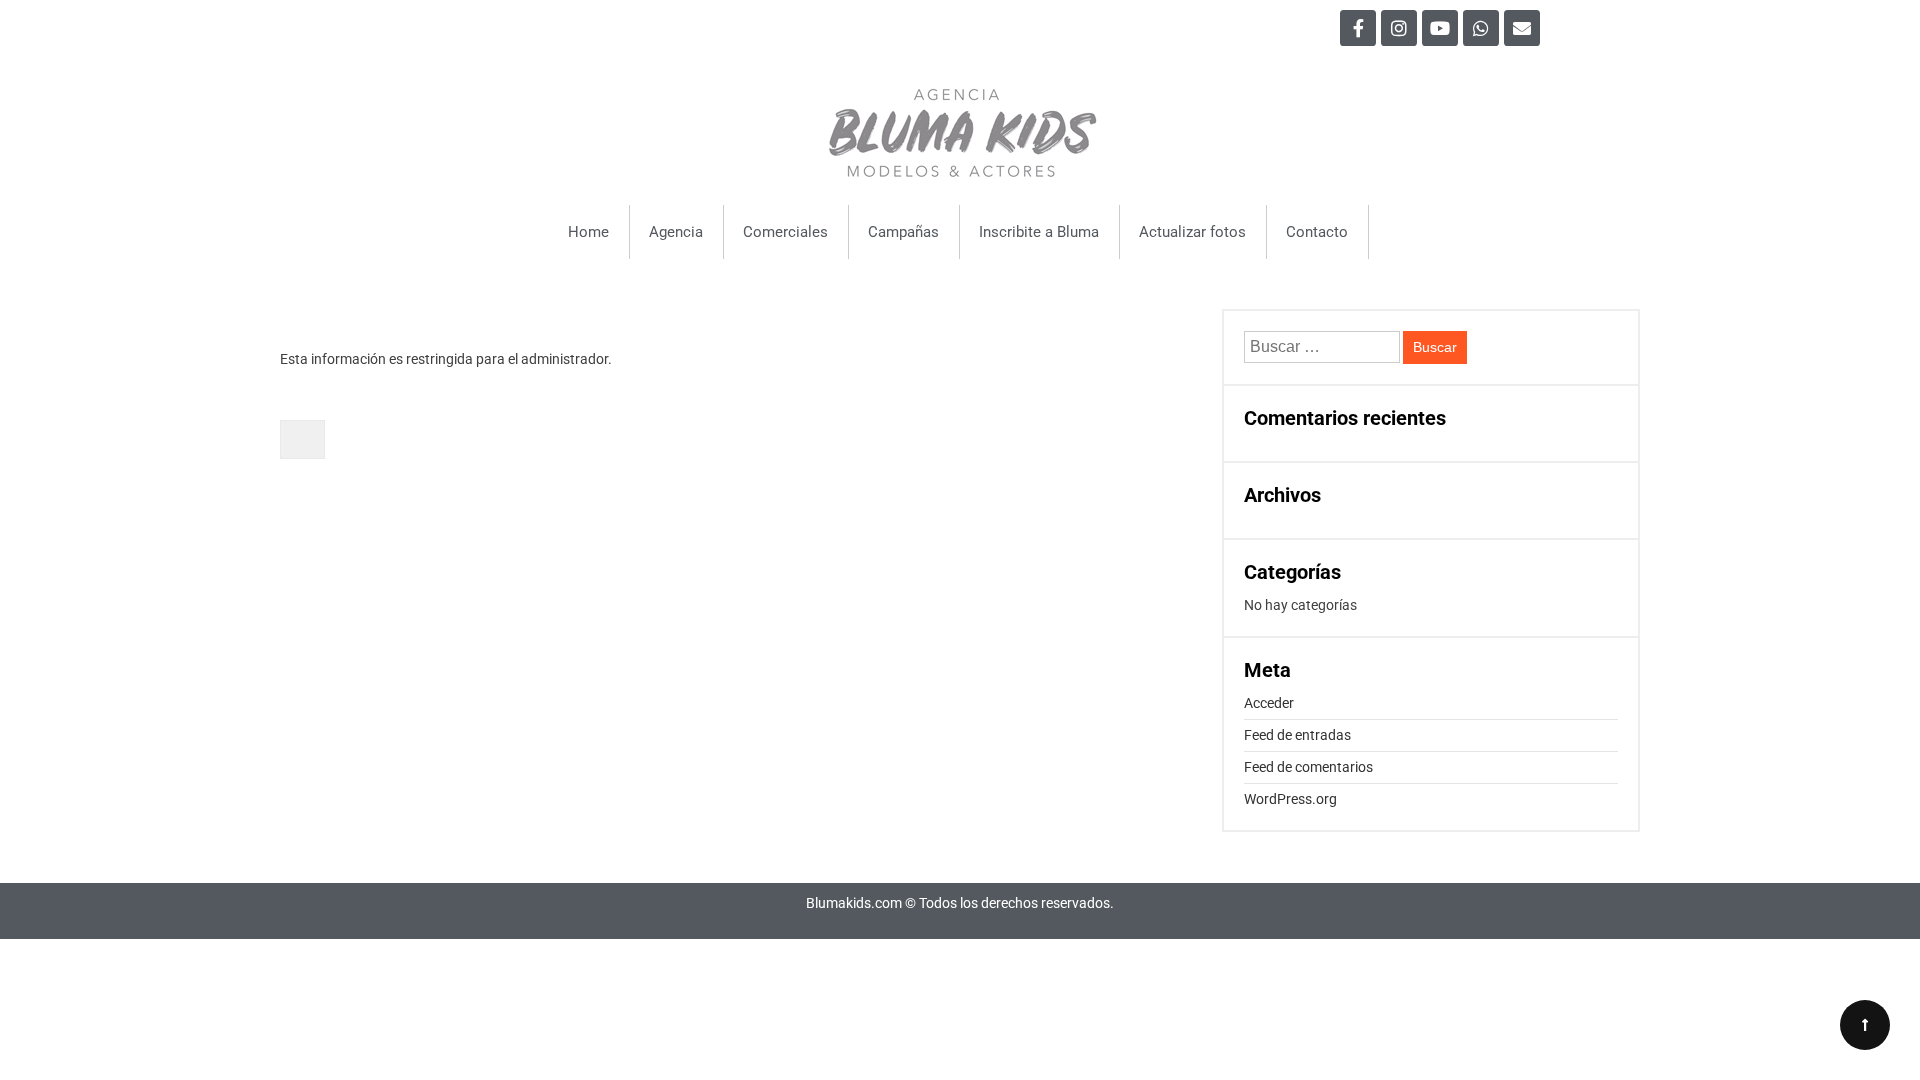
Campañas (903, 232)
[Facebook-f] (1358, 28)
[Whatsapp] (1481, 28)
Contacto (1317, 232)
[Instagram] (1399, 28)
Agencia (676, 232)
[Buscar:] (1323, 347)
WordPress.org (1290, 799)
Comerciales (785, 232)
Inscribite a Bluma (1039, 232)
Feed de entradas (1297, 735)
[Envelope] (1522, 28)
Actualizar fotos (1192, 232)
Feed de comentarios (1308, 767)
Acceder (1269, 703)
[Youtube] (1440, 28)
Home (588, 232)
